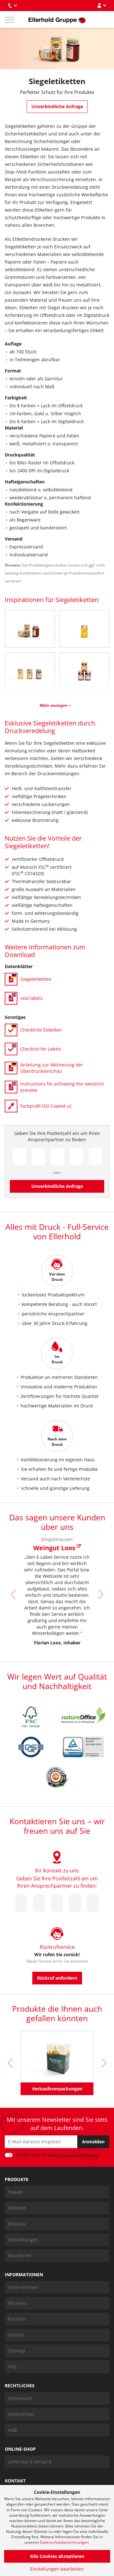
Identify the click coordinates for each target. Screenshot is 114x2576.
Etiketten (17, 2208)
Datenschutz (21, 2414)
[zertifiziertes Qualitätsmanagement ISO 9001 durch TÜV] (83, 1747)
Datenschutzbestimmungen (64, 2542)
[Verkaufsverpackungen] (57, 2057)
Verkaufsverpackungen (57, 2089)
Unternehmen (23, 2287)
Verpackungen (23, 2240)
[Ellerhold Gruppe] (57, 20)
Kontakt (16, 2335)
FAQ (12, 2366)
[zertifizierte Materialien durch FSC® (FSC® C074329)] (31, 1717)
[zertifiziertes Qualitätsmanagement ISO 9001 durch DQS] (31, 1747)
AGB (12, 2430)
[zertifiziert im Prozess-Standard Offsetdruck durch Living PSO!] (57, 1777)
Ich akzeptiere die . (57, 2155)
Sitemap (17, 2351)
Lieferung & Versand (30, 2462)
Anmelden (93, 2142)
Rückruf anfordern (57, 1978)
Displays (17, 2224)
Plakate (16, 2192)
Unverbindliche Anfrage (57, 106)
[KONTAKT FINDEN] (12, 6)
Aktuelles (18, 2303)
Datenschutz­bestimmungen (72, 2155)
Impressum (20, 2398)
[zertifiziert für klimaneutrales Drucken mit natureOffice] (83, 1715)
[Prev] (14, 1594)
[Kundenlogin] (102, 6)
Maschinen (20, 2255)
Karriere (17, 2319)
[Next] (100, 1594)
